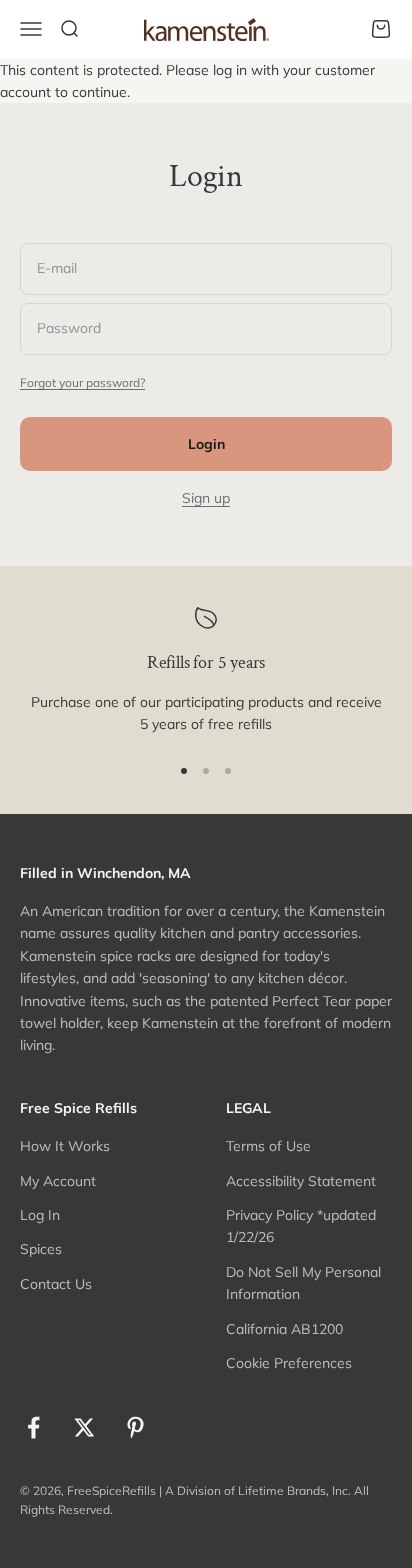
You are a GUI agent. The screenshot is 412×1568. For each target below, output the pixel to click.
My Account (58, 1181)
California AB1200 (284, 1329)
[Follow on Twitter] (84, 1427)
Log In (40, 1215)
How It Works (65, 1146)
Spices (41, 1249)
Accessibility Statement (301, 1181)
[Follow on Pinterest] (135, 1427)
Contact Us (56, 1284)
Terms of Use (268, 1146)
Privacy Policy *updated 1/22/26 (301, 1226)
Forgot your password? (82, 382)
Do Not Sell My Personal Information (303, 1283)
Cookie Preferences (289, 1363)
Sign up (206, 498)
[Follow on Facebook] (33, 1427)
